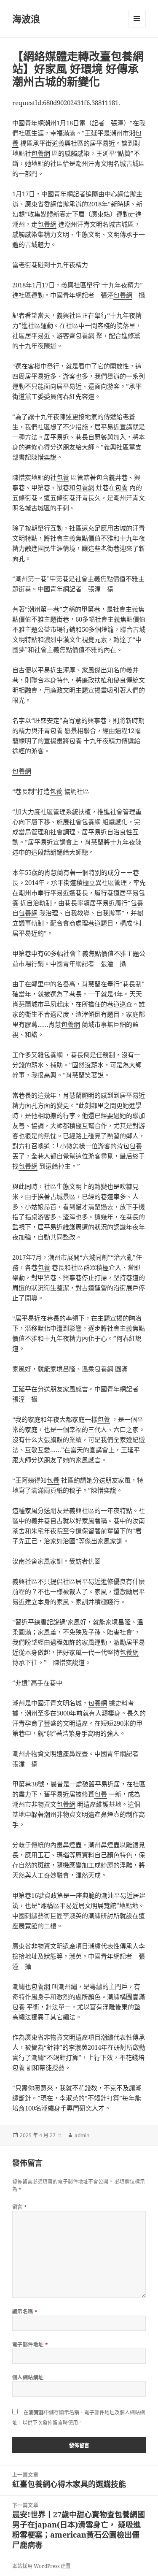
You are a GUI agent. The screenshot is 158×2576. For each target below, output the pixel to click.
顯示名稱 (25, 2312)
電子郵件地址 (30, 2345)
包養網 (41, 153)
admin (82, 2135)
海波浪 (26, 19)
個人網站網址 (28, 2377)
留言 (20, 2207)
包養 (63, 477)
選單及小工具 (137, 19)
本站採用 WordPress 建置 (42, 2566)
